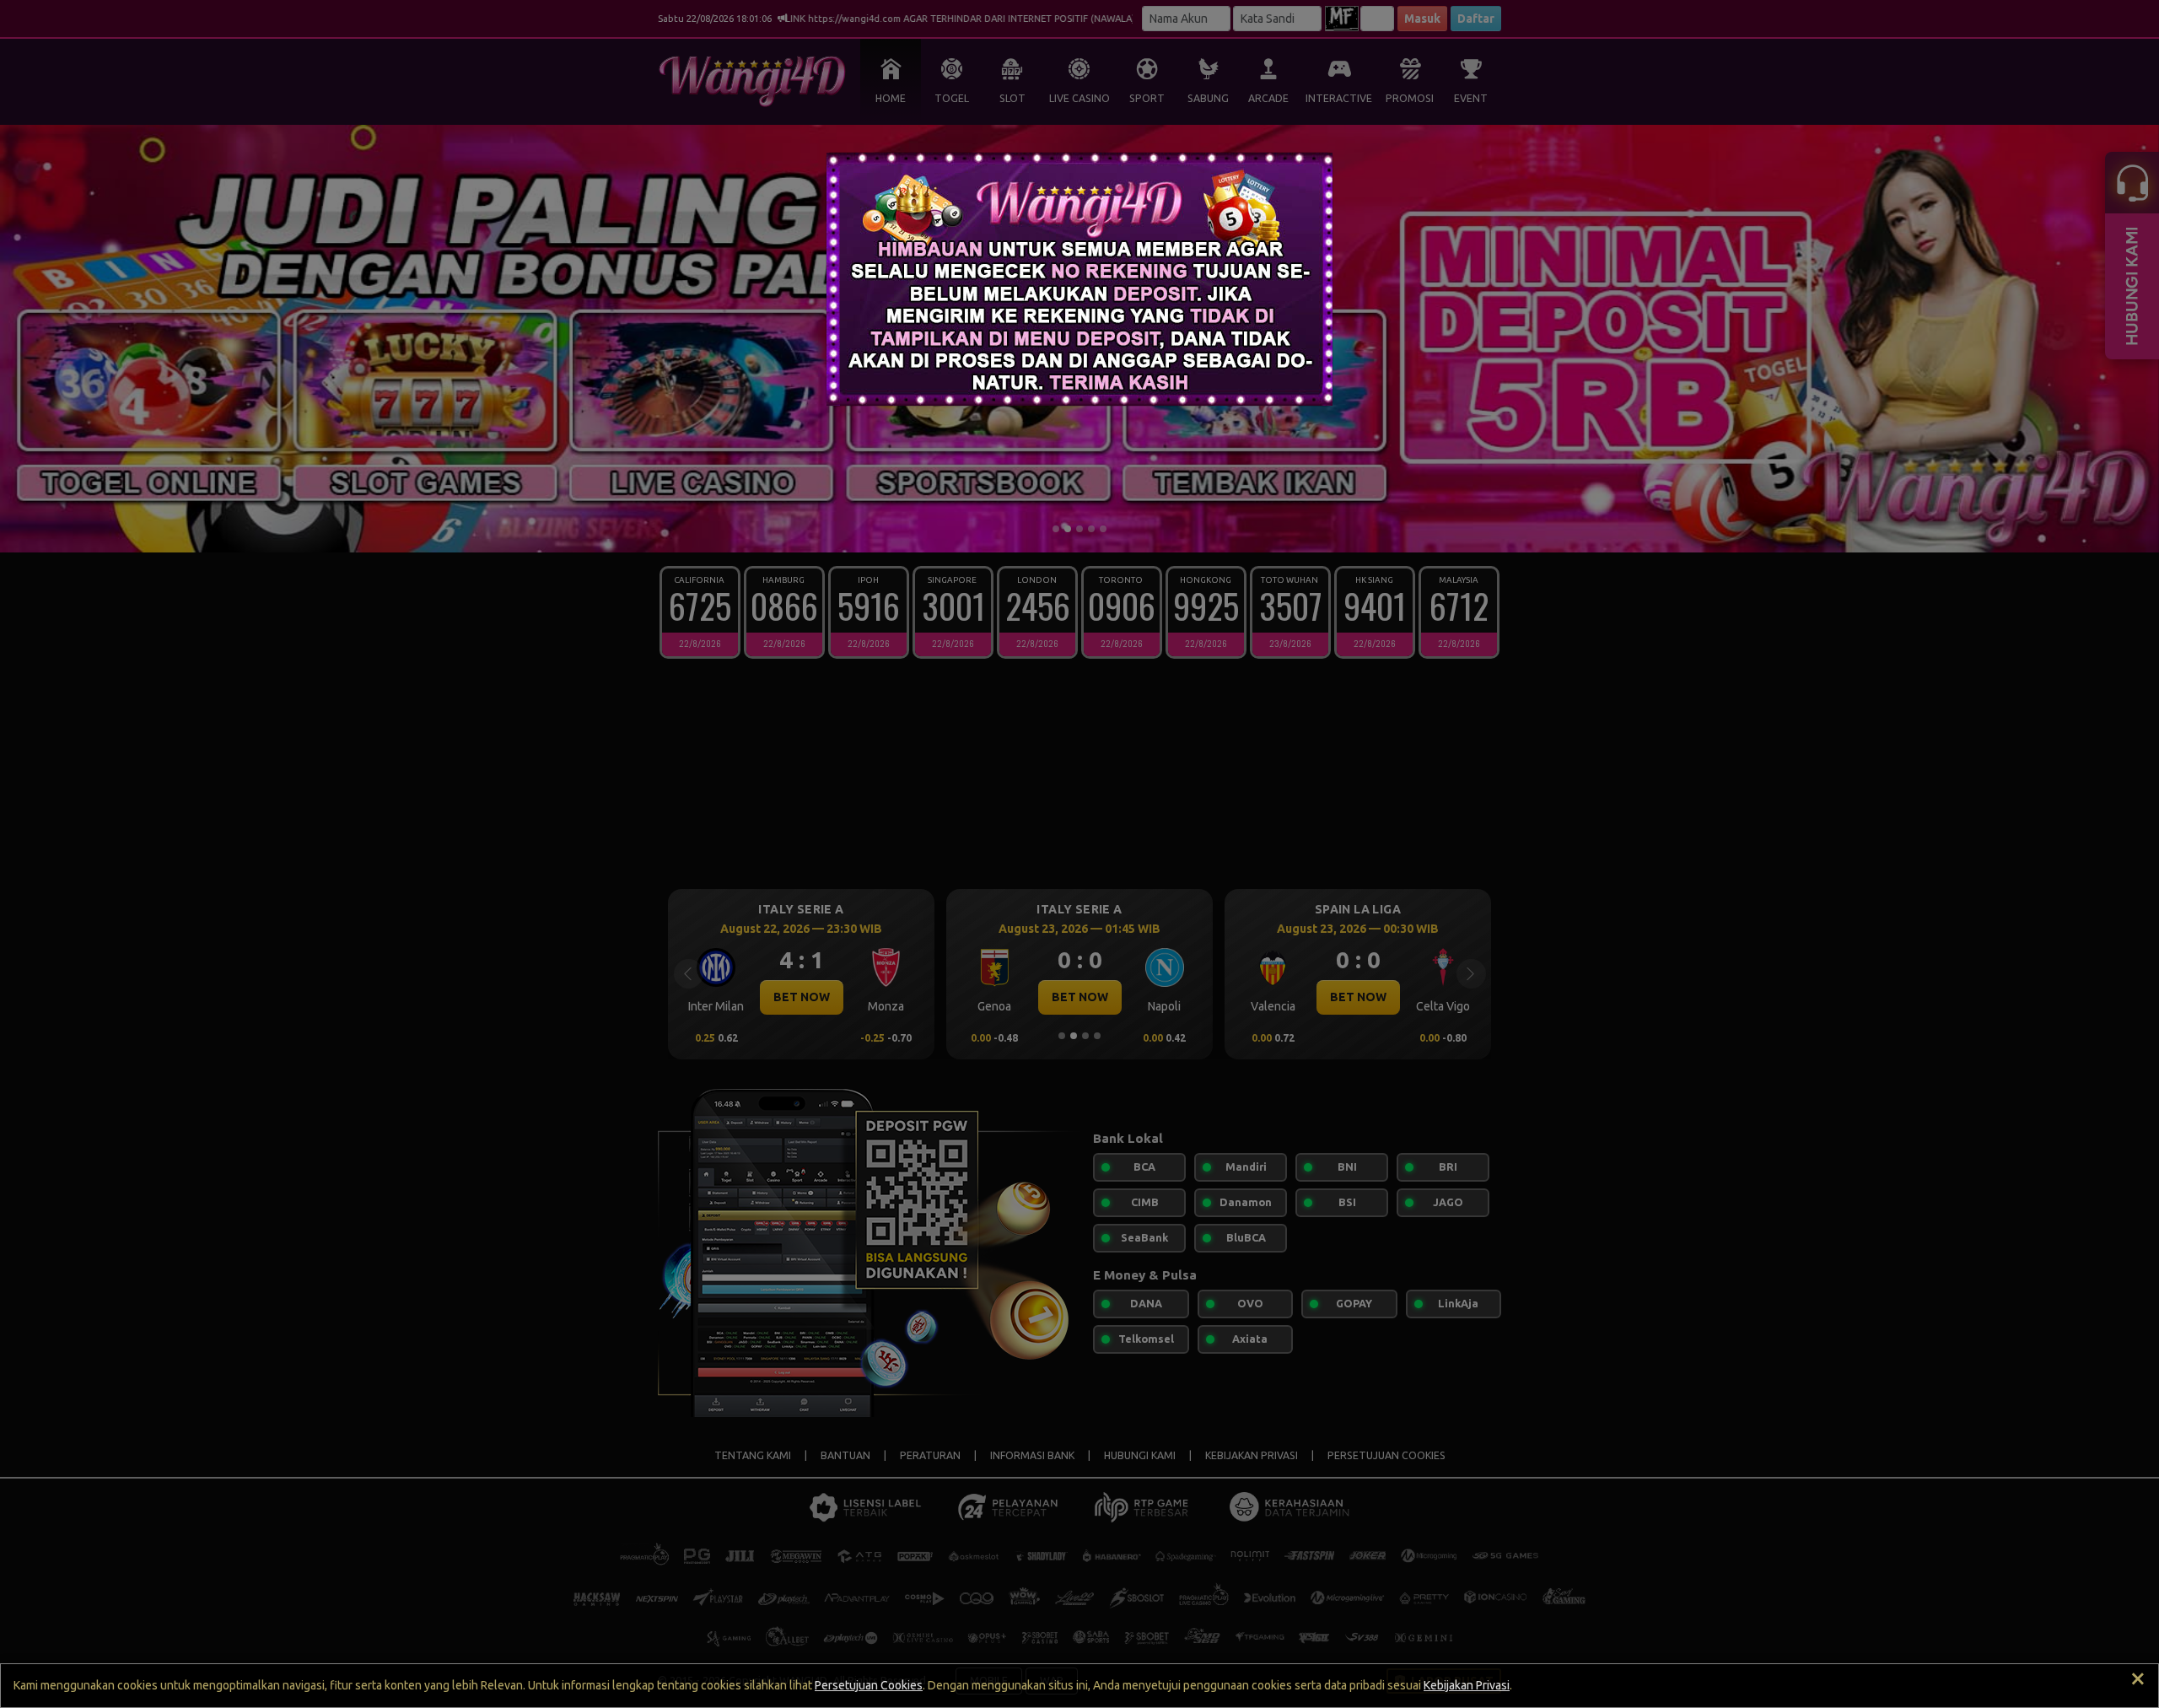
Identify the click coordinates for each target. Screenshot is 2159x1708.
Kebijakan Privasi (1467, 1685)
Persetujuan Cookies (869, 1685)
